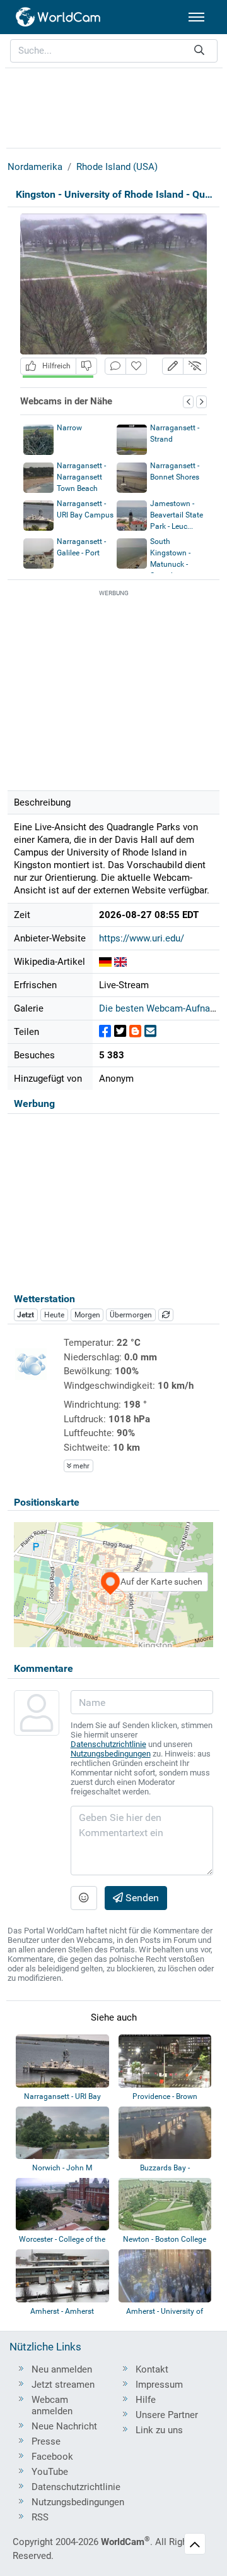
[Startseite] (59, 17)
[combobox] (114, 51)
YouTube (50, 2472)
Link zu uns (159, 2430)
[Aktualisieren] (166, 1315)
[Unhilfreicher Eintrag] (86, 366)
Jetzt (26, 1315)
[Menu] (196, 17)
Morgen (87, 1315)
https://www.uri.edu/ (142, 938)
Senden (141, 1898)
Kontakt (152, 2369)
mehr (80, 1466)
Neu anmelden (62, 2369)
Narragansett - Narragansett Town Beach (81, 477)
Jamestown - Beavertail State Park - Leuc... (177, 515)
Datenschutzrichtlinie (108, 1744)
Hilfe (146, 2400)
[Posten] (105, 1031)
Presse (46, 2441)
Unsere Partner (167, 2415)
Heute (54, 1315)
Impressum (159, 2385)
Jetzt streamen (63, 2385)
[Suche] (199, 51)
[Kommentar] (115, 366)
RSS (40, 2517)
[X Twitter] (120, 1031)
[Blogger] (135, 1031)
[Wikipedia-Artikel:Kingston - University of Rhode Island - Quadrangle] (105, 962)
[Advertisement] (113, 106)
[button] (173, 366)
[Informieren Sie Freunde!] (150, 1031)
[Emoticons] (84, 1898)
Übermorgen (131, 1315)
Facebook (52, 2457)
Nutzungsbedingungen (111, 1754)
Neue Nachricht (64, 2426)
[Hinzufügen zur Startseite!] (136, 366)
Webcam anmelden (52, 2405)
